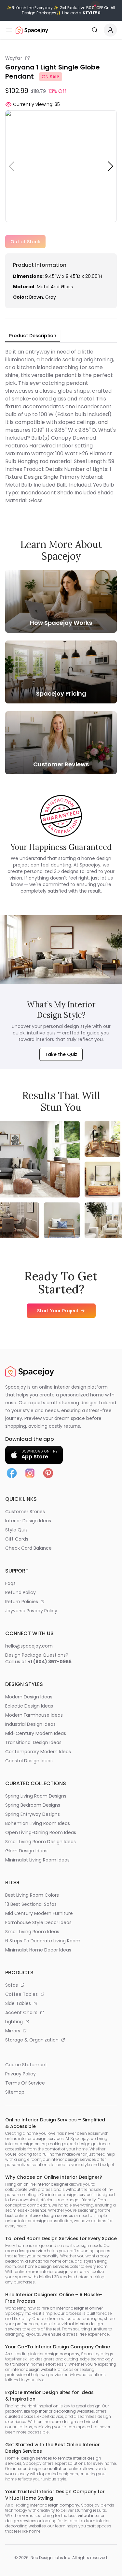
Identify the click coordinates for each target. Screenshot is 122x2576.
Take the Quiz (61, 1054)
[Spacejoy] (32, 30)
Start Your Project (58, 1311)
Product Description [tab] (33, 336)
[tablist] (33, 336)
